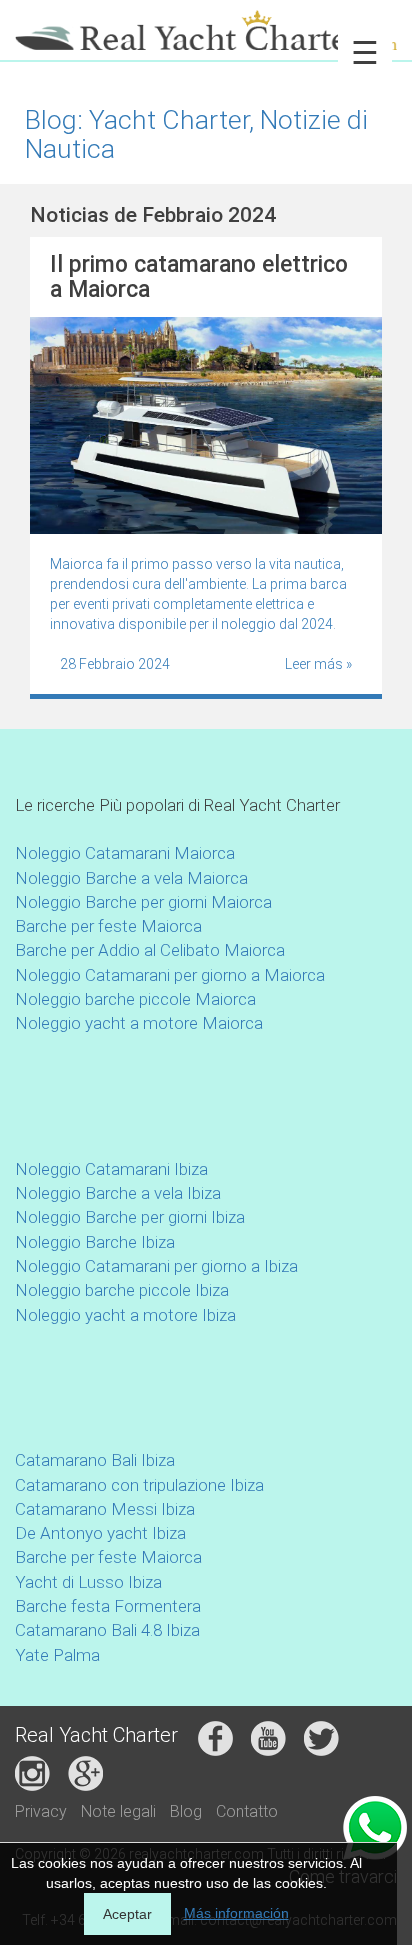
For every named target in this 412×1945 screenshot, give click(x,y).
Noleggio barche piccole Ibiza (122, 1290)
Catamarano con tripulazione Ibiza (139, 1485)
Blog (186, 1811)
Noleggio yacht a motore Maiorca (139, 1023)
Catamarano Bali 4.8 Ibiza (107, 1630)
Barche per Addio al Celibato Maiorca (150, 950)
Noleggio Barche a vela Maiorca (131, 878)
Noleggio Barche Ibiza (95, 1242)
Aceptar (127, 1914)
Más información (236, 1913)
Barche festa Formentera (108, 1606)
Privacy (41, 1811)
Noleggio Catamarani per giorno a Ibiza (156, 1266)
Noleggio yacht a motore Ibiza (125, 1315)
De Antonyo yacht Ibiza (100, 1533)
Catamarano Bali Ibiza (95, 1460)
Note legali (118, 1811)
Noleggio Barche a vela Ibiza (118, 1193)
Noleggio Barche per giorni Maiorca (143, 902)
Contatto (247, 1811)
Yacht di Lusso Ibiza (88, 1582)
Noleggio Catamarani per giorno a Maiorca (170, 975)
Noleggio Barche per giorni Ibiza (130, 1217)
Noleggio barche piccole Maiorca (135, 999)
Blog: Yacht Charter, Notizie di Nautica (196, 134)
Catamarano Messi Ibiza (105, 1509)
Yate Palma (57, 1655)
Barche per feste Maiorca (108, 926)
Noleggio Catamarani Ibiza (111, 1169)
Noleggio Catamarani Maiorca (125, 853)
